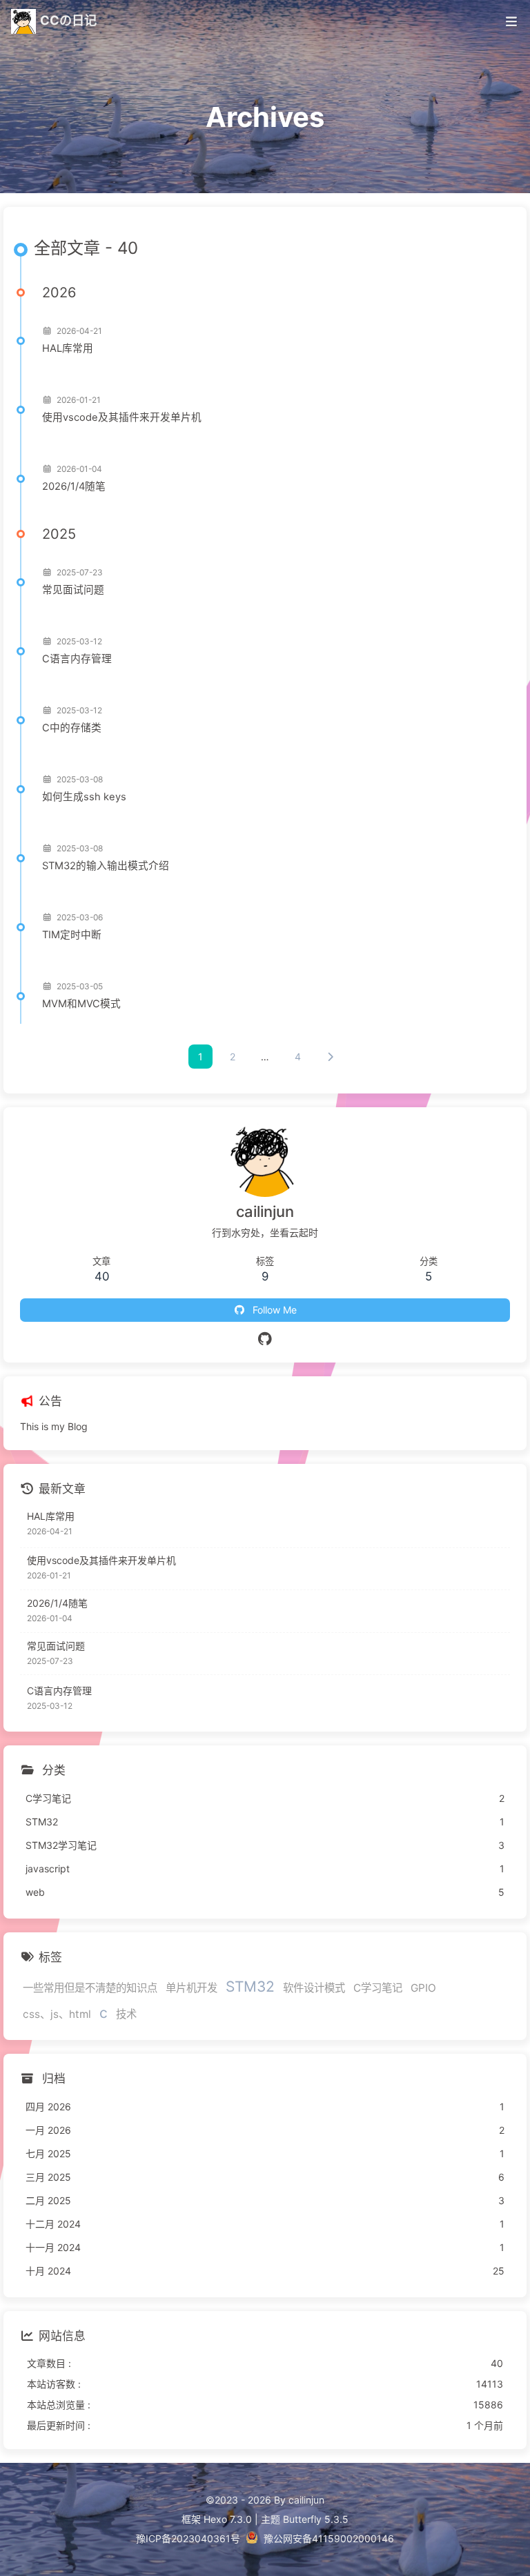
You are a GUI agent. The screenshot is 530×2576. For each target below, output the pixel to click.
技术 (126, 2014)
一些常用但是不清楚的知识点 (90, 1988)
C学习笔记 (378, 1988)
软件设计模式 (314, 1988)
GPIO (423, 1988)
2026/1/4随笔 (74, 486)
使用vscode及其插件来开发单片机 (122, 417)
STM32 (250, 1987)
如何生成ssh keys (84, 797)
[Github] (265, 1339)
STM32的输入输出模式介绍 (106, 866)
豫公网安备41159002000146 (329, 2538)
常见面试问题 (73, 590)
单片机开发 (192, 1988)
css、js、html (57, 2014)
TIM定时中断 (72, 935)
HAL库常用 (68, 348)
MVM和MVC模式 (81, 1004)
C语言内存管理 (77, 659)
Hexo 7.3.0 (228, 2519)
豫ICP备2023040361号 (188, 2538)
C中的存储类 (72, 728)
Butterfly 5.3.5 (316, 2519)
